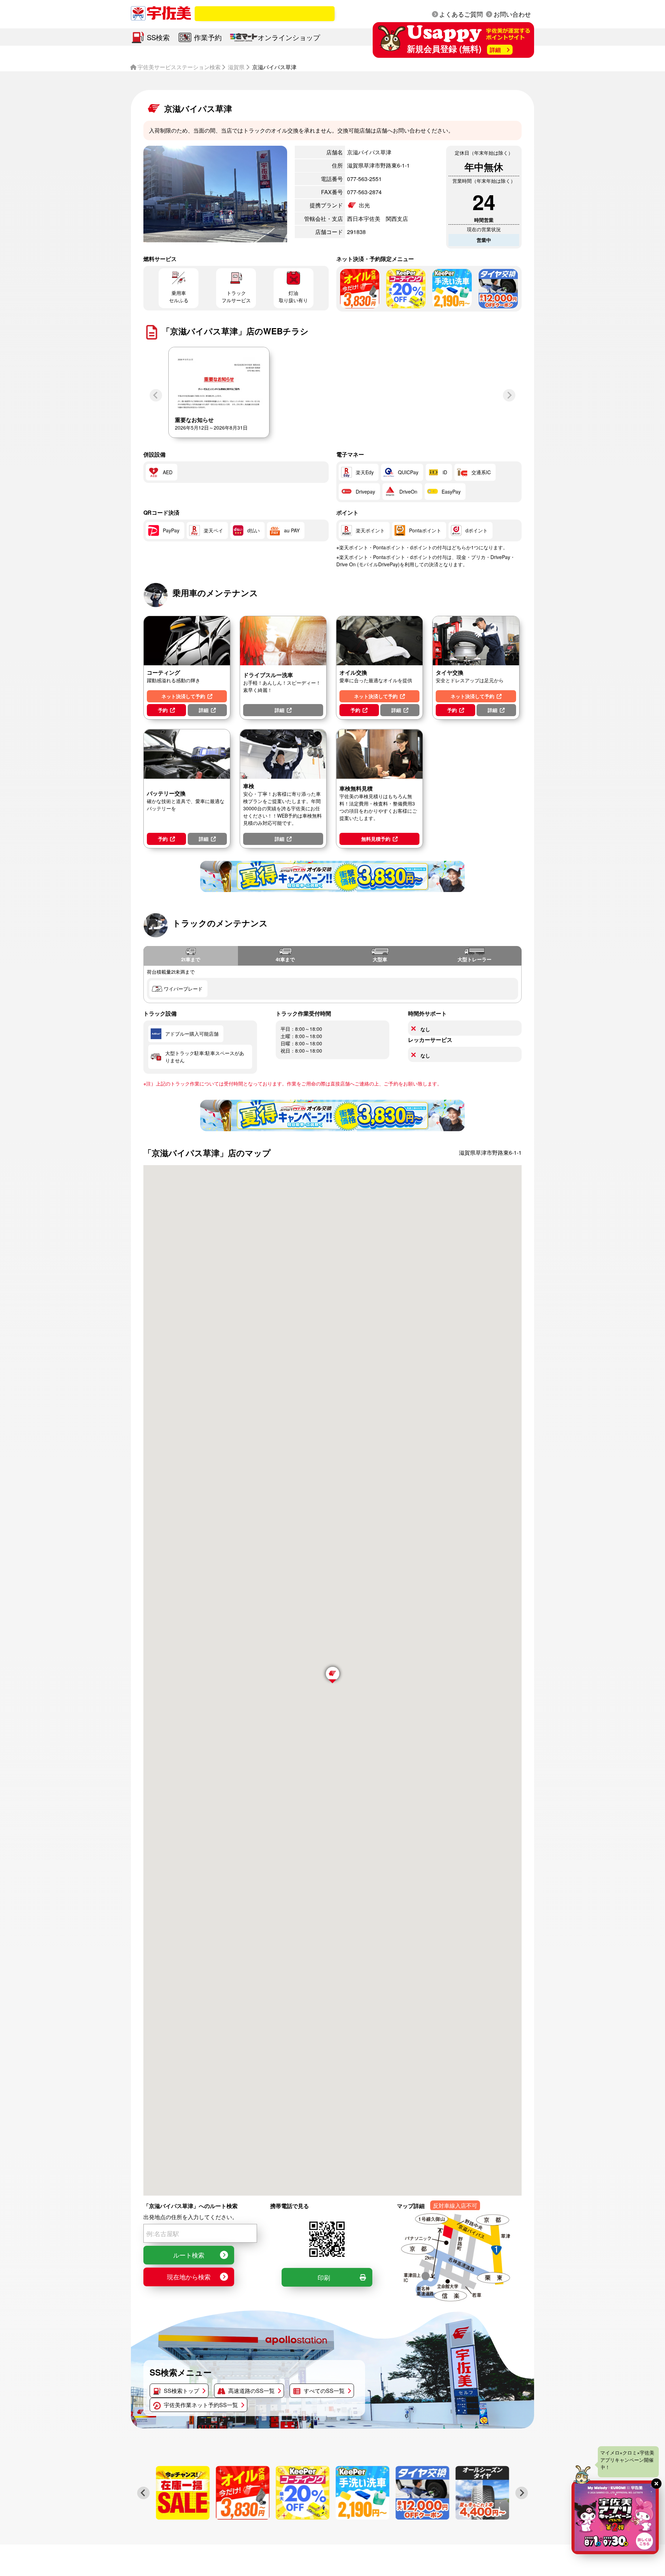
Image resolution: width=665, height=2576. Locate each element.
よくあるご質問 (461, 14)
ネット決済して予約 (183, 696)
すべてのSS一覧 (324, 2391)
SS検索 (158, 37)
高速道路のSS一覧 (251, 2391)
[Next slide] (509, 395)
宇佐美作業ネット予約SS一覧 (201, 2405)
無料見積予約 (376, 839)
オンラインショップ (289, 37)
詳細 (204, 710)
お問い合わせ (512, 14)
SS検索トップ (181, 2391)
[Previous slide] (156, 395)
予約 (163, 710)
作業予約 (208, 37)
